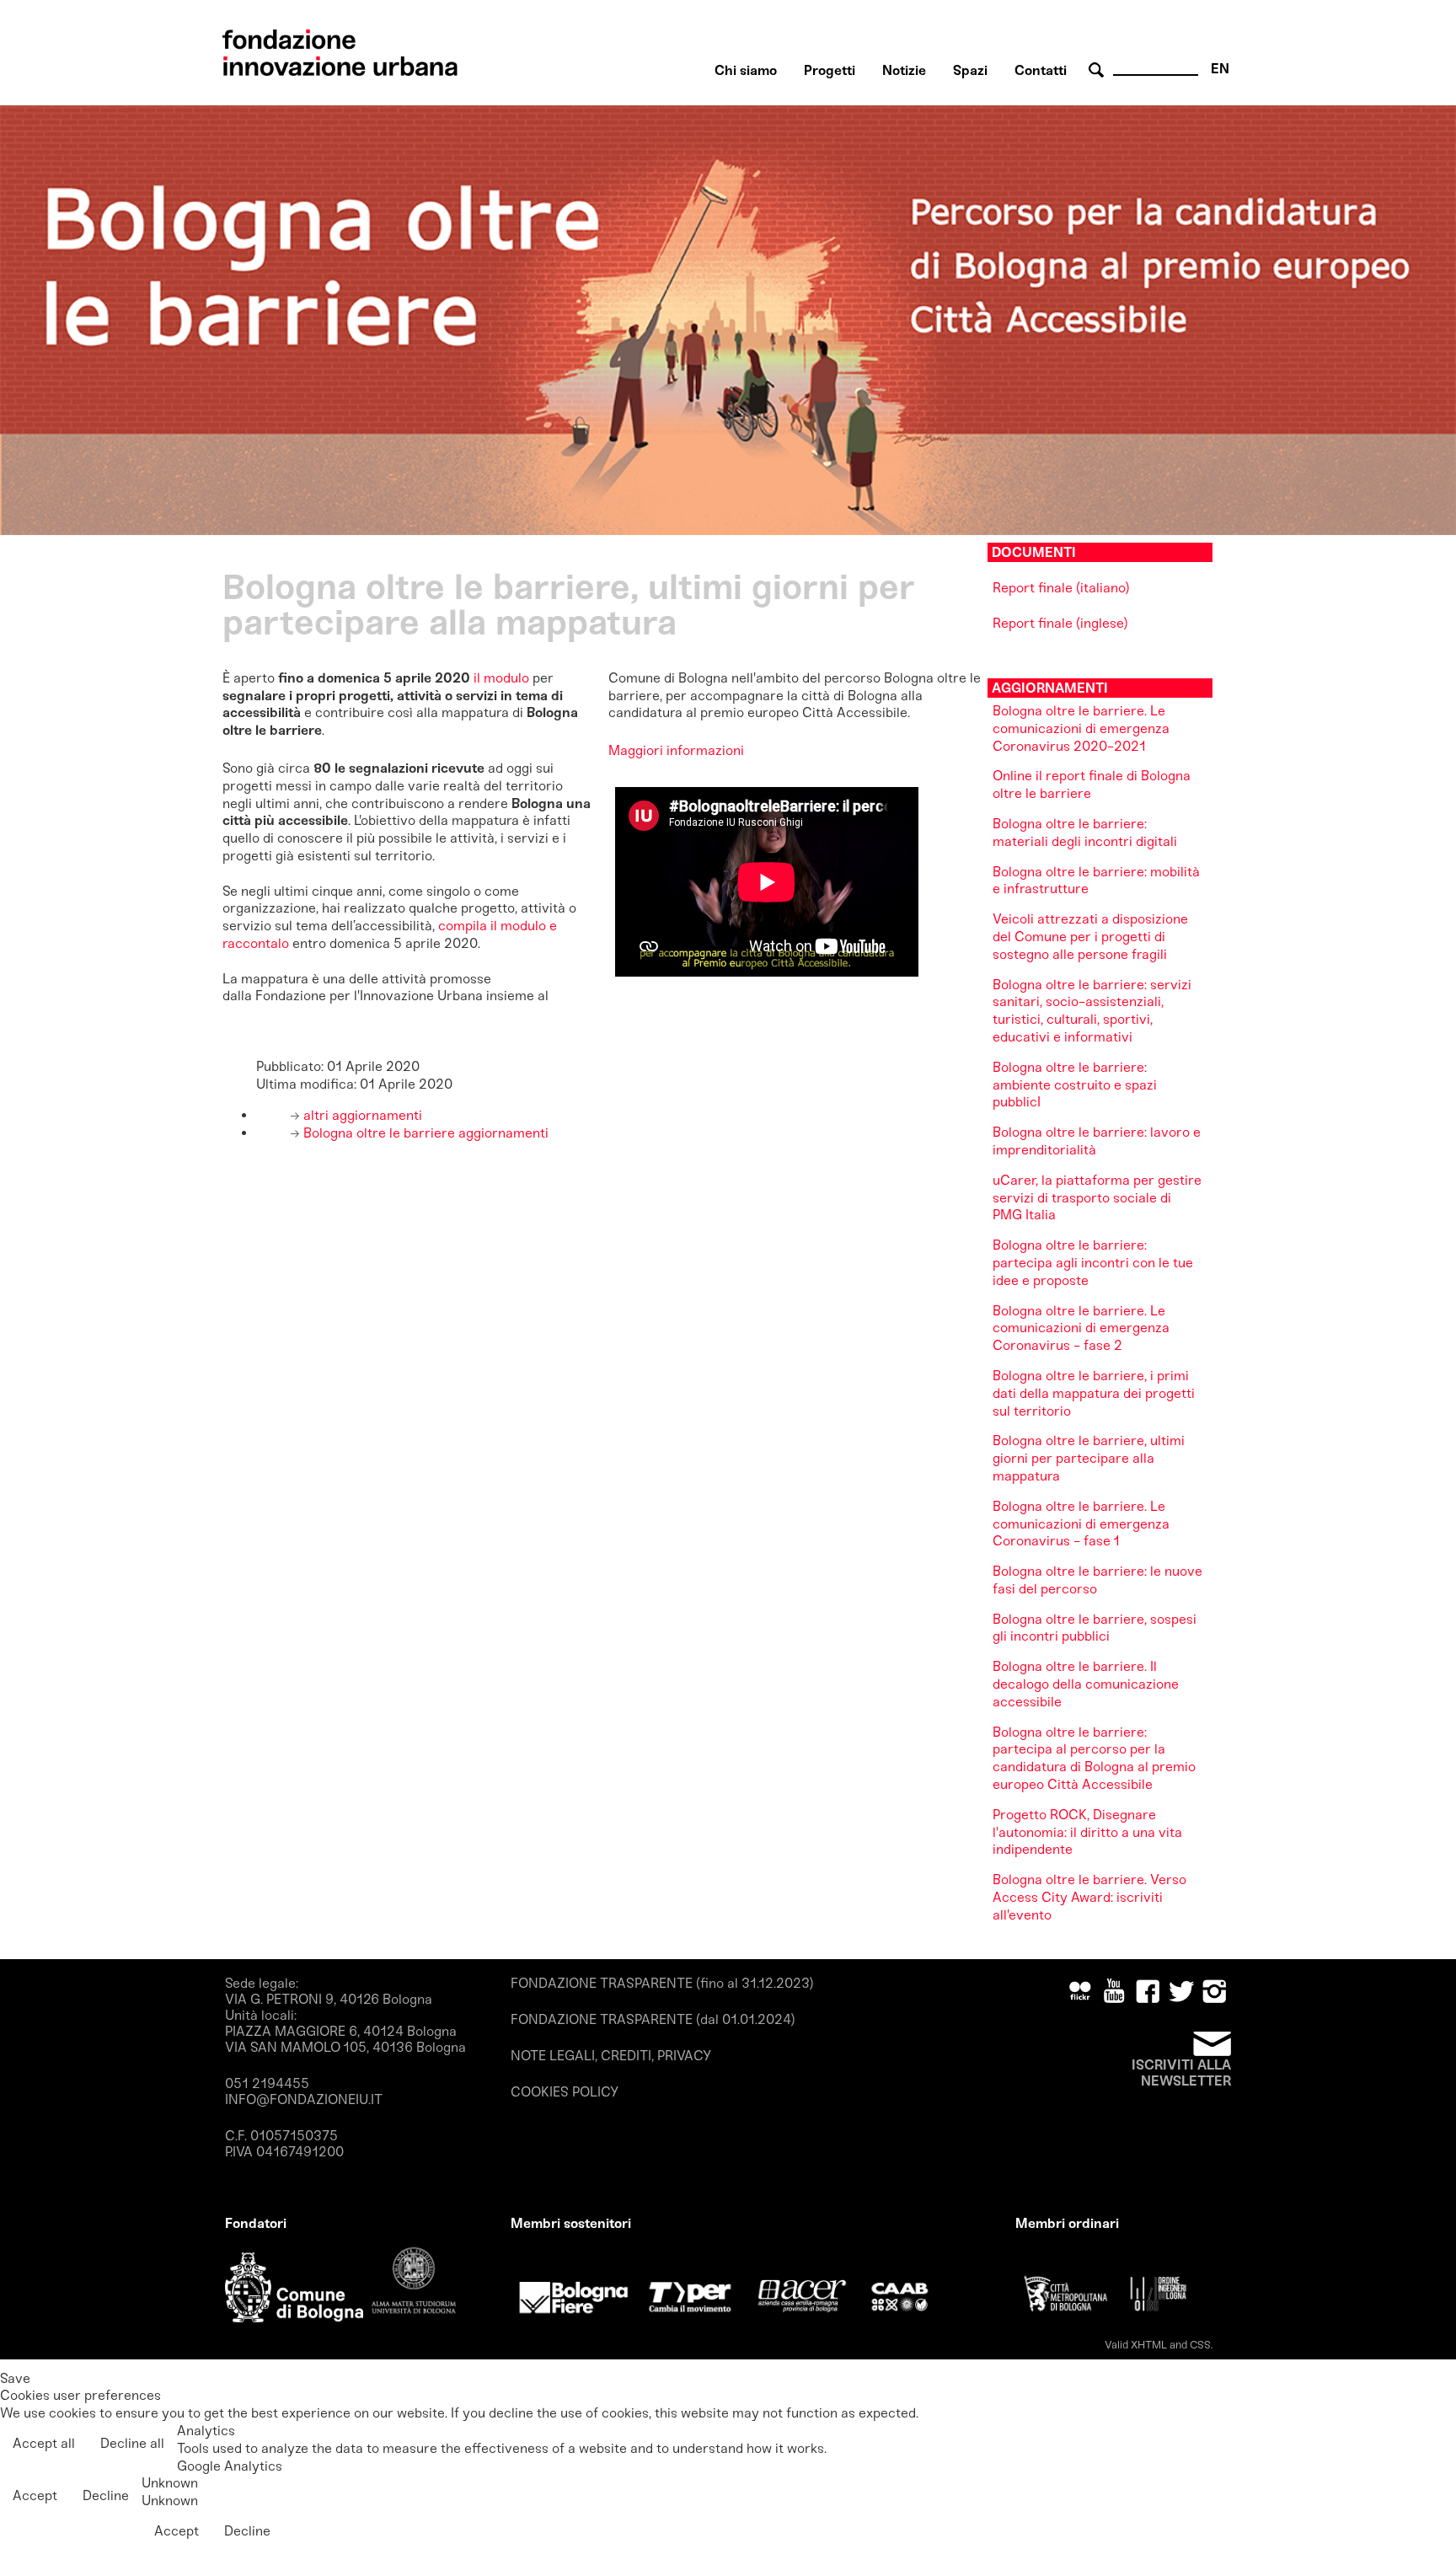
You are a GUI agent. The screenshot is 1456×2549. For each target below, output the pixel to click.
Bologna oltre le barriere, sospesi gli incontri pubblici (1095, 1628)
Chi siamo (746, 70)
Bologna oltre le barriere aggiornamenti (424, 1133)
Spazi (970, 70)
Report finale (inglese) (1060, 623)
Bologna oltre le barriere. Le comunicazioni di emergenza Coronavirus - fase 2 (1081, 1328)
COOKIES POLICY (565, 2092)
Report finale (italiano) (1061, 588)
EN (1220, 69)
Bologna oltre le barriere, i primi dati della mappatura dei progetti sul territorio (1094, 1393)
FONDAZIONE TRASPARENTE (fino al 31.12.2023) (662, 1983)
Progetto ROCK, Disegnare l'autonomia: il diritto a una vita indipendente (1087, 1832)
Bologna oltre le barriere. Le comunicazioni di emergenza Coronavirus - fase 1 (1081, 1524)
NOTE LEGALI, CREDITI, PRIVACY (611, 2056)
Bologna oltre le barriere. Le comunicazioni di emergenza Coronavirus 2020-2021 (1081, 728)
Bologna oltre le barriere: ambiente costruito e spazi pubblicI (1075, 1085)
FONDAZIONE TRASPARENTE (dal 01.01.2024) (653, 2019)
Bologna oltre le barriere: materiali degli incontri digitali (1085, 833)
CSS (1200, 2345)
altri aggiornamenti (361, 1115)
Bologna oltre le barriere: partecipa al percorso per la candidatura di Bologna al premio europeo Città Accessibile (1094, 1758)
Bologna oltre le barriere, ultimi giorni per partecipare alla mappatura (1089, 1458)
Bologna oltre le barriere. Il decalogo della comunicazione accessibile (1086, 1684)
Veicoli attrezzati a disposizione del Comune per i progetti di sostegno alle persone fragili (1090, 937)
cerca (1099, 70)
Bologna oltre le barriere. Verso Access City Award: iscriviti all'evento (1089, 1897)
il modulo (501, 678)
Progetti (830, 70)
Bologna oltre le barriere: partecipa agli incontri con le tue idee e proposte (1093, 1263)
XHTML (1149, 2345)
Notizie (904, 70)
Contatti (1041, 70)
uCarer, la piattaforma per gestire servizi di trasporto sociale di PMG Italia (1097, 1198)
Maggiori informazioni (676, 750)
